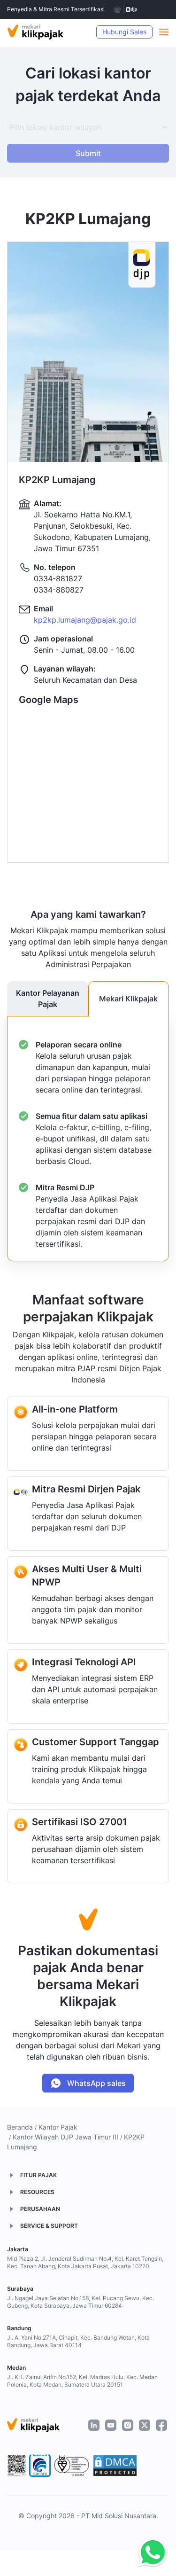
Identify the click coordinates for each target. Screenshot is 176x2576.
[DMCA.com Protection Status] (115, 2466)
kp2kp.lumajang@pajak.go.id (85, 620)
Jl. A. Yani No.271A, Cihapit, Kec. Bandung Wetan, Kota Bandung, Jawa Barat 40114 (78, 2341)
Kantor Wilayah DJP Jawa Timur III (65, 2137)
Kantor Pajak (58, 2127)
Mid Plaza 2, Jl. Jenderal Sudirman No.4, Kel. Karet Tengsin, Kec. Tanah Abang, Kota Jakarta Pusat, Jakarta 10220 (85, 2262)
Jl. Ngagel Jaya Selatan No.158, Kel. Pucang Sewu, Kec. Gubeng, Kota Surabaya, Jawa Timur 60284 (80, 2302)
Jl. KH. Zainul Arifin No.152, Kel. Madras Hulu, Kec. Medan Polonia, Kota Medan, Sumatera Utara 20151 (82, 2381)
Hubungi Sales (124, 32)
